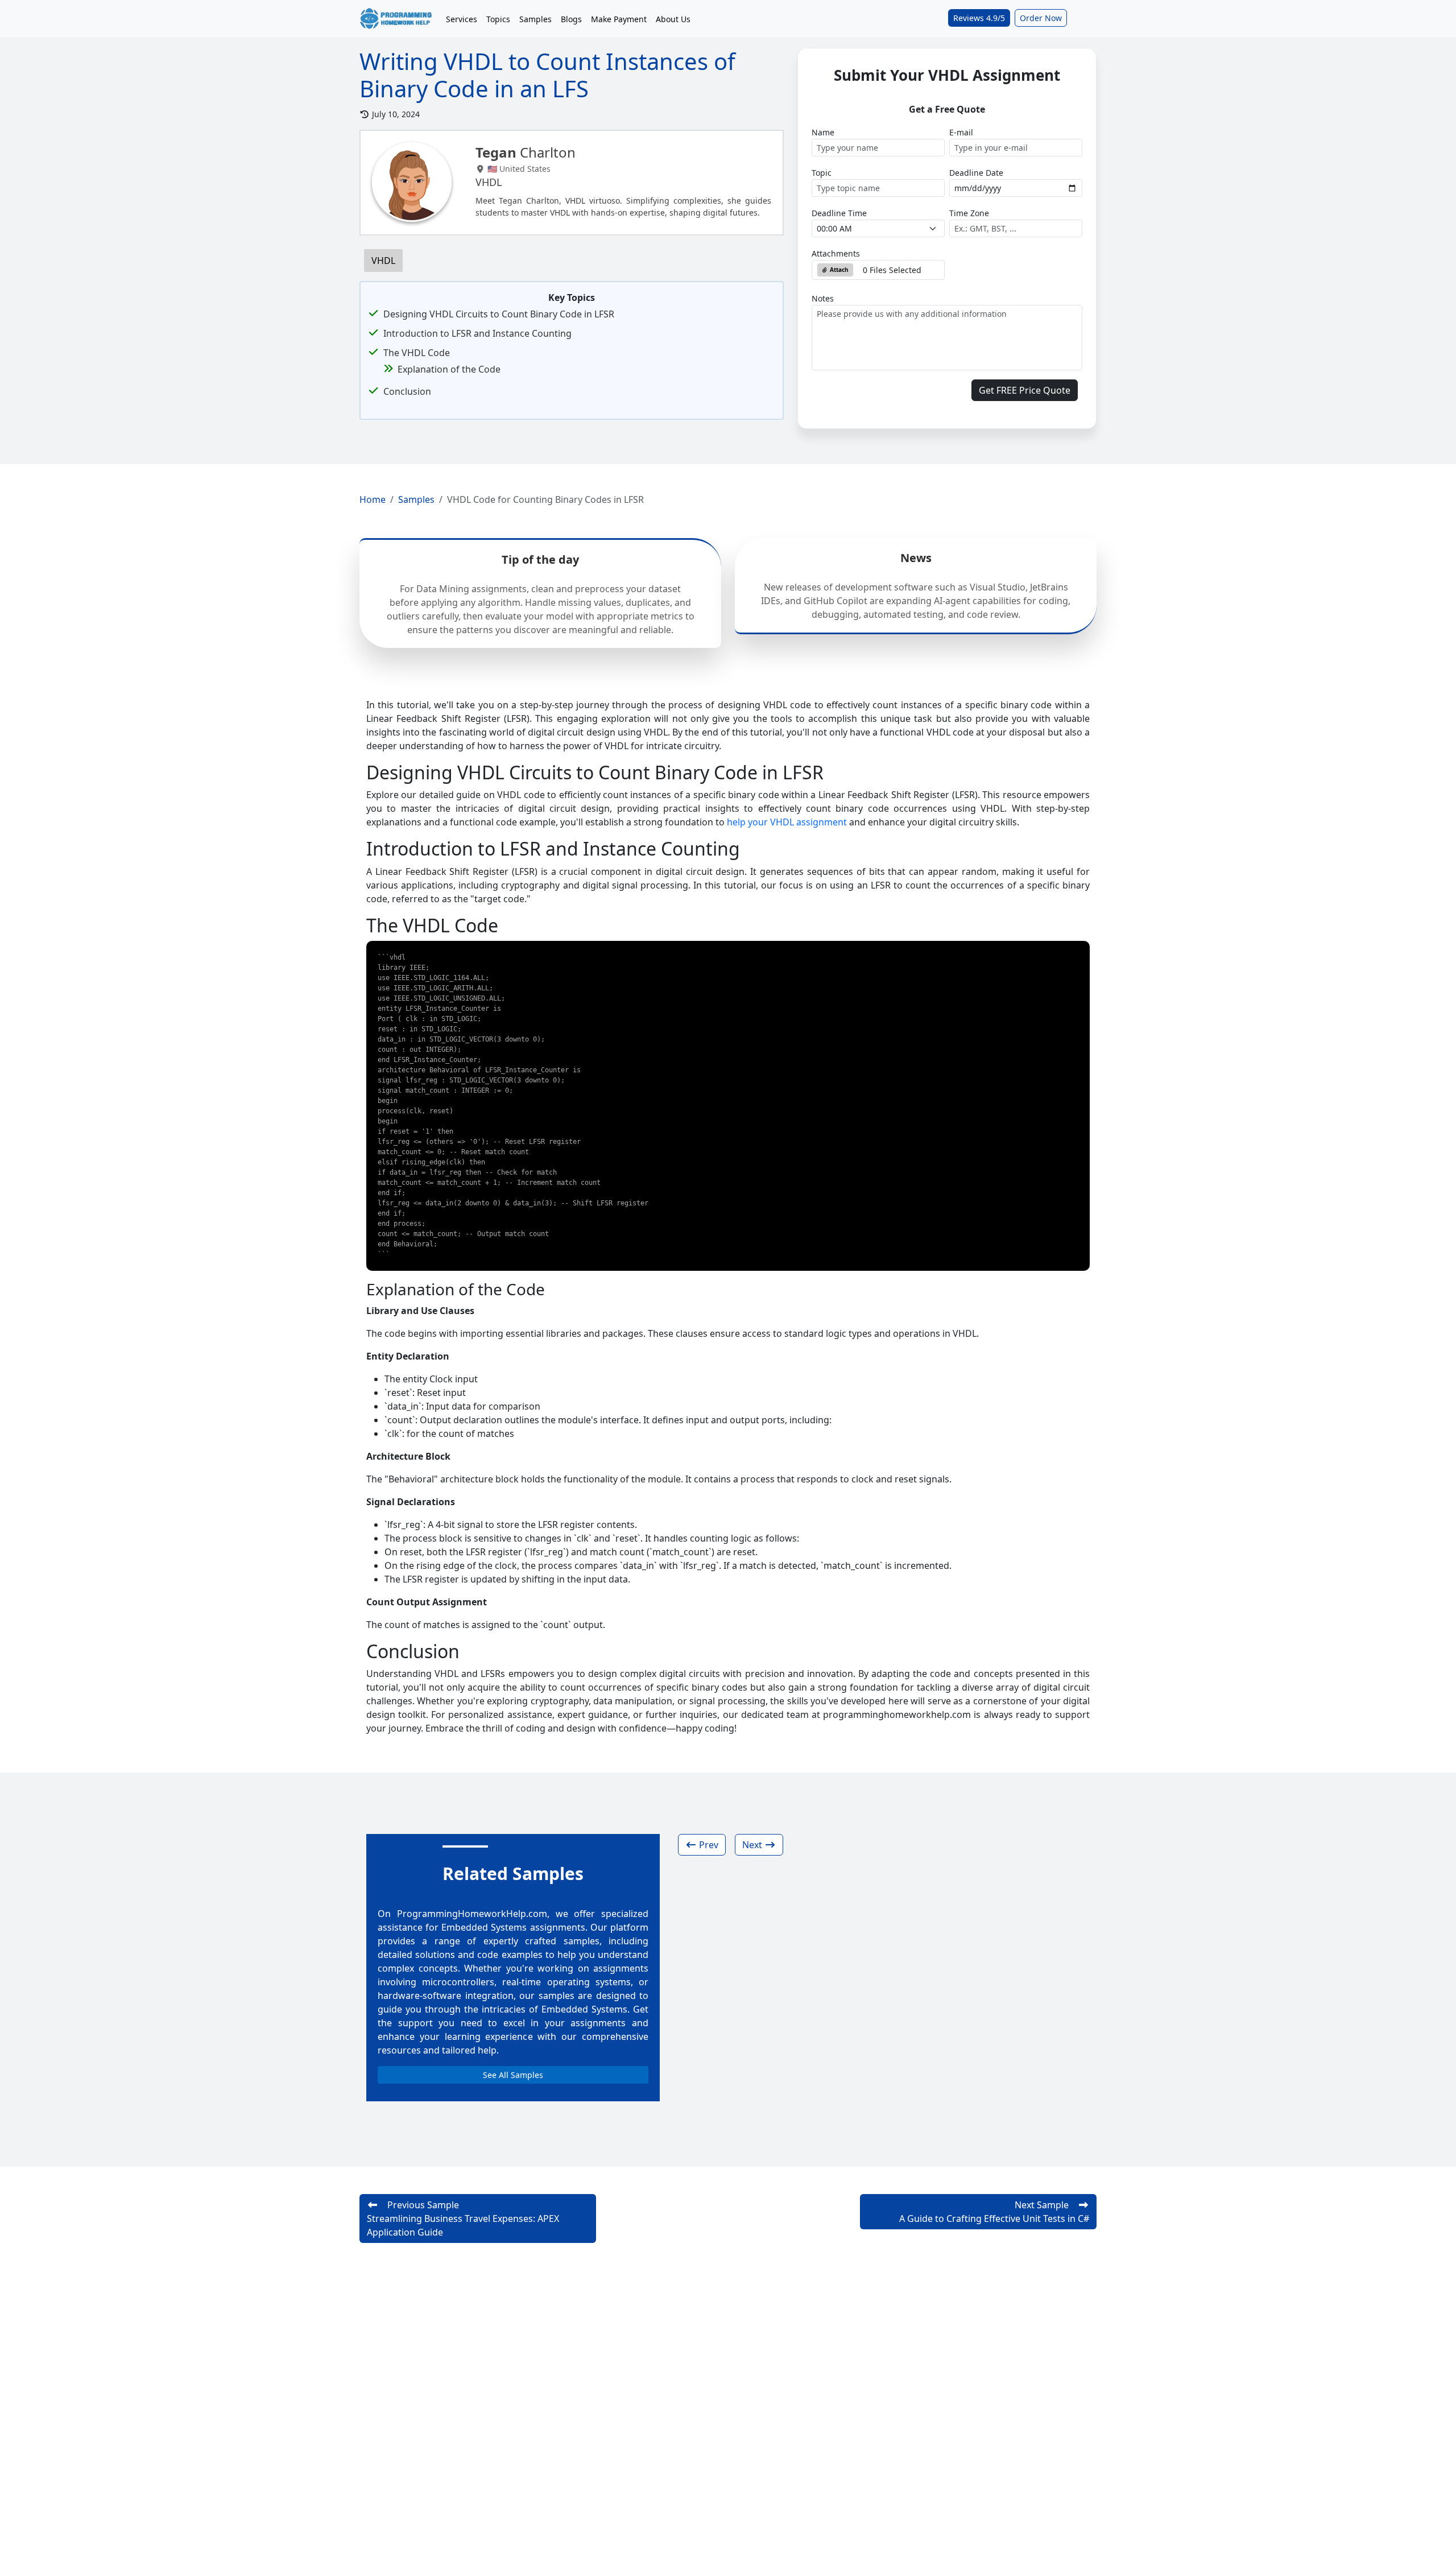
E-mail (961, 132)
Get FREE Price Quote (1025, 390)
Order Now (1041, 18)
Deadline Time (839, 213)
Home (373, 499)
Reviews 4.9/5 (979, 18)
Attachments (836, 253)
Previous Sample (463, 2219)
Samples (535, 19)
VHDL (383, 261)
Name (823, 132)
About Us (673, 19)
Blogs (571, 19)
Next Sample (994, 2212)
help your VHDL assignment (787, 822)
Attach (838, 270)
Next (753, 1845)
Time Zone (969, 213)
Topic (822, 173)
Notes (823, 298)
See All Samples (513, 2075)
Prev (708, 1845)
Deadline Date (976, 173)
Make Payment (619, 19)
